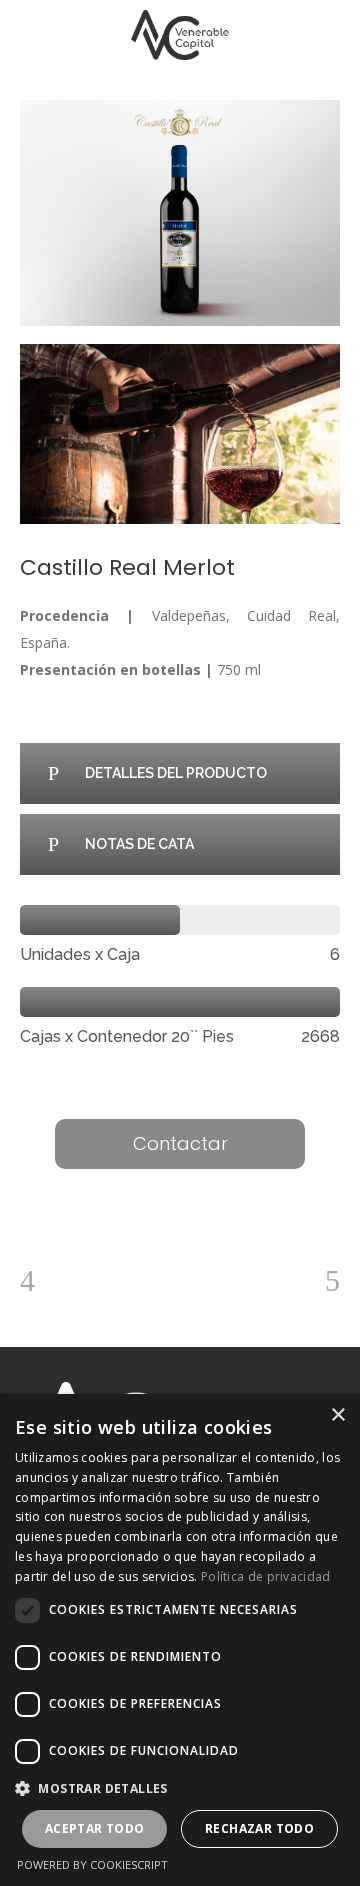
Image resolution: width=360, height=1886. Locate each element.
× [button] (337, 1415)
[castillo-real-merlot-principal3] (180, 213)
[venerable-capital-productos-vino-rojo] (180, 434)
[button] (180, 1788)
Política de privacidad (266, 1576)
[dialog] (180, 1640)
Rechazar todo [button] (259, 1828)
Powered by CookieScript (92, 1864)
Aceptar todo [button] (95, 1828)
